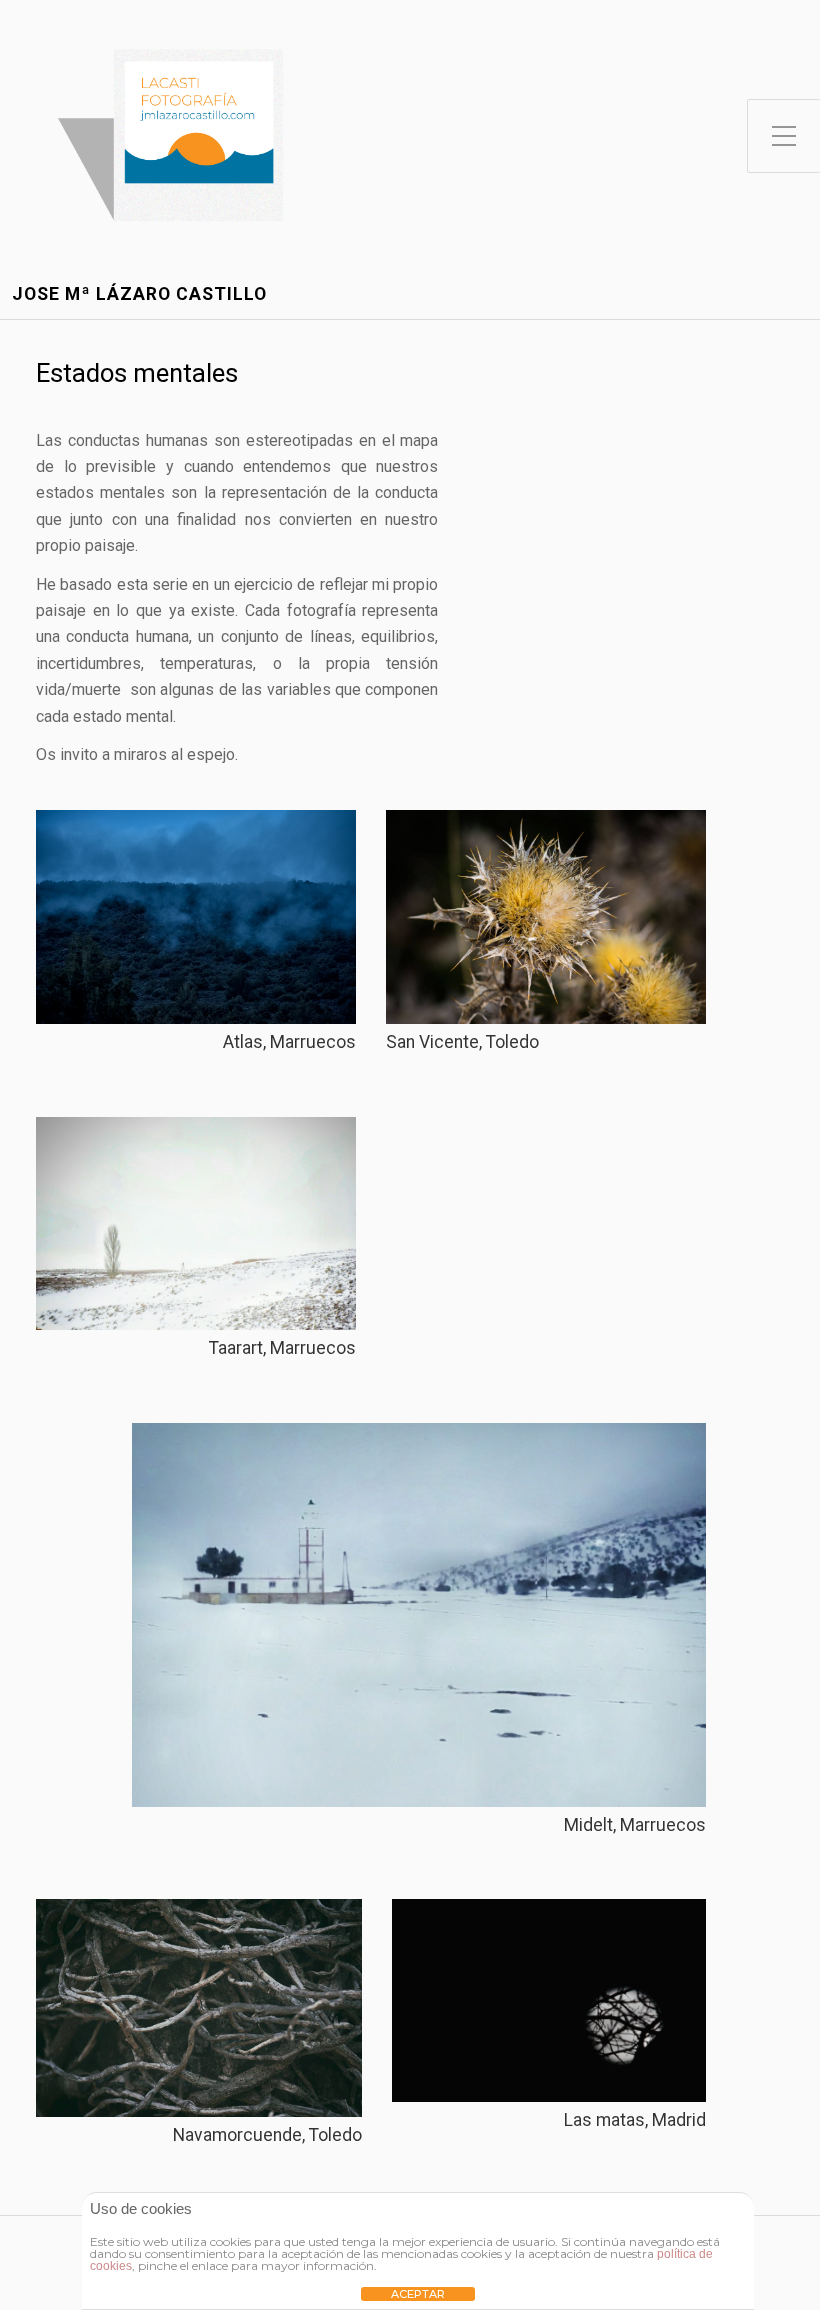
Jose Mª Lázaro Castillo (139, 294)
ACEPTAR (418, 2294)
